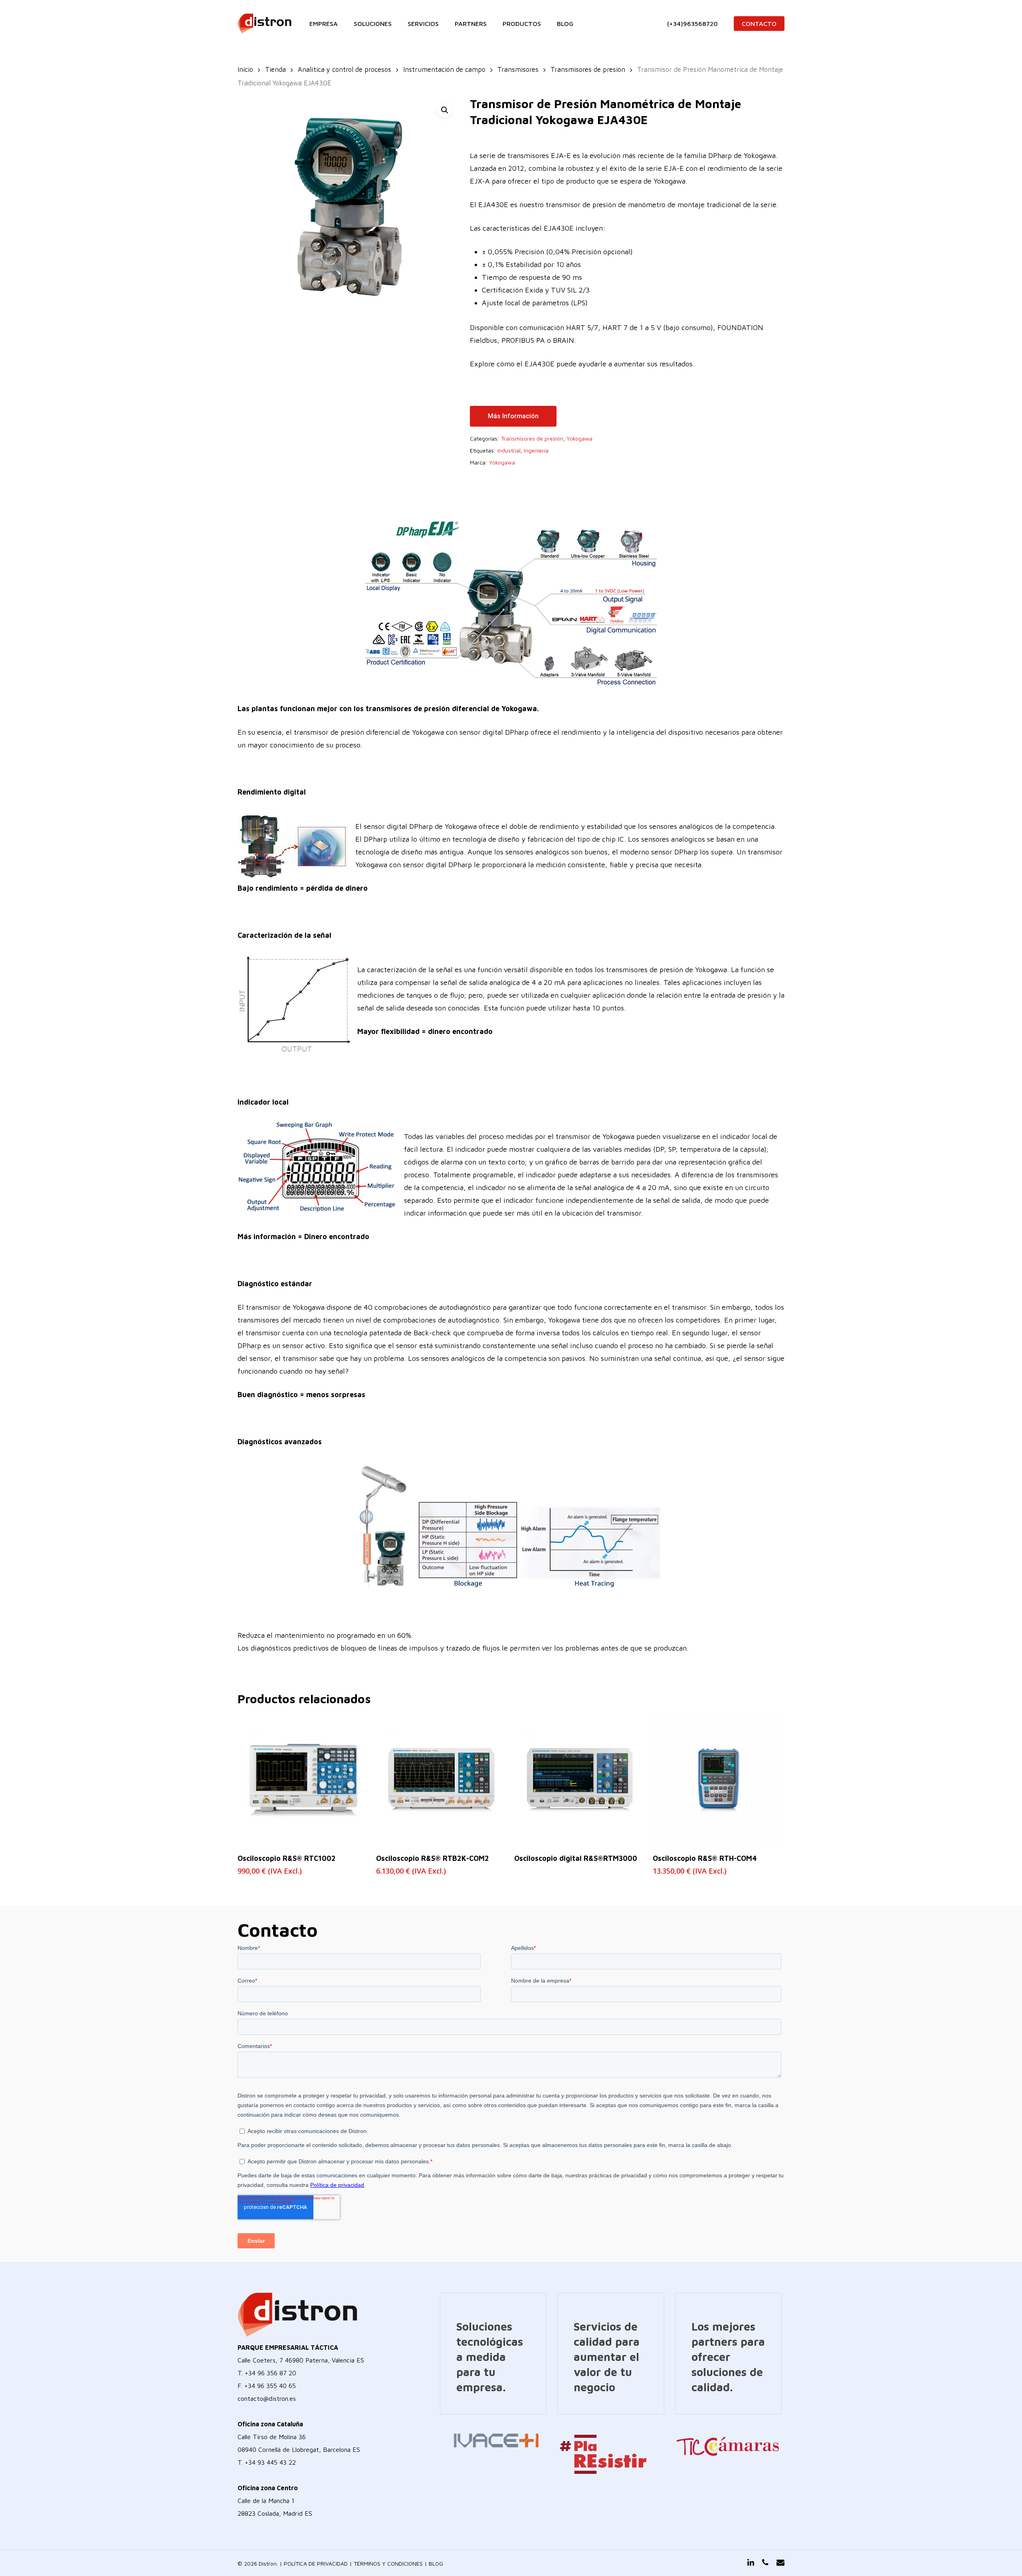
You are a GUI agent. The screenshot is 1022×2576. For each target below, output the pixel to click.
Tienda (275, 69)
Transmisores (518, 69)
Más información (513, 416)
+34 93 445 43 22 (270, 2462)
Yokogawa (579, 438)
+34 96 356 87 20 (270, 2373)
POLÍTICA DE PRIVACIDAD (316, 2563)
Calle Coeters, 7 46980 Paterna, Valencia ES (301, 2360)
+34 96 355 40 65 (270, 2386)
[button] (445, 110)
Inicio (245, 69)
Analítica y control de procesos (345, 69)
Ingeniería (536, 450)
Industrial (509, 450)
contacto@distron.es (267, 2398)
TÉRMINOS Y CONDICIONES (388, 2563)
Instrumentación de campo (444, 69)
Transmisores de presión (588, 69)
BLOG (436, 2563)
